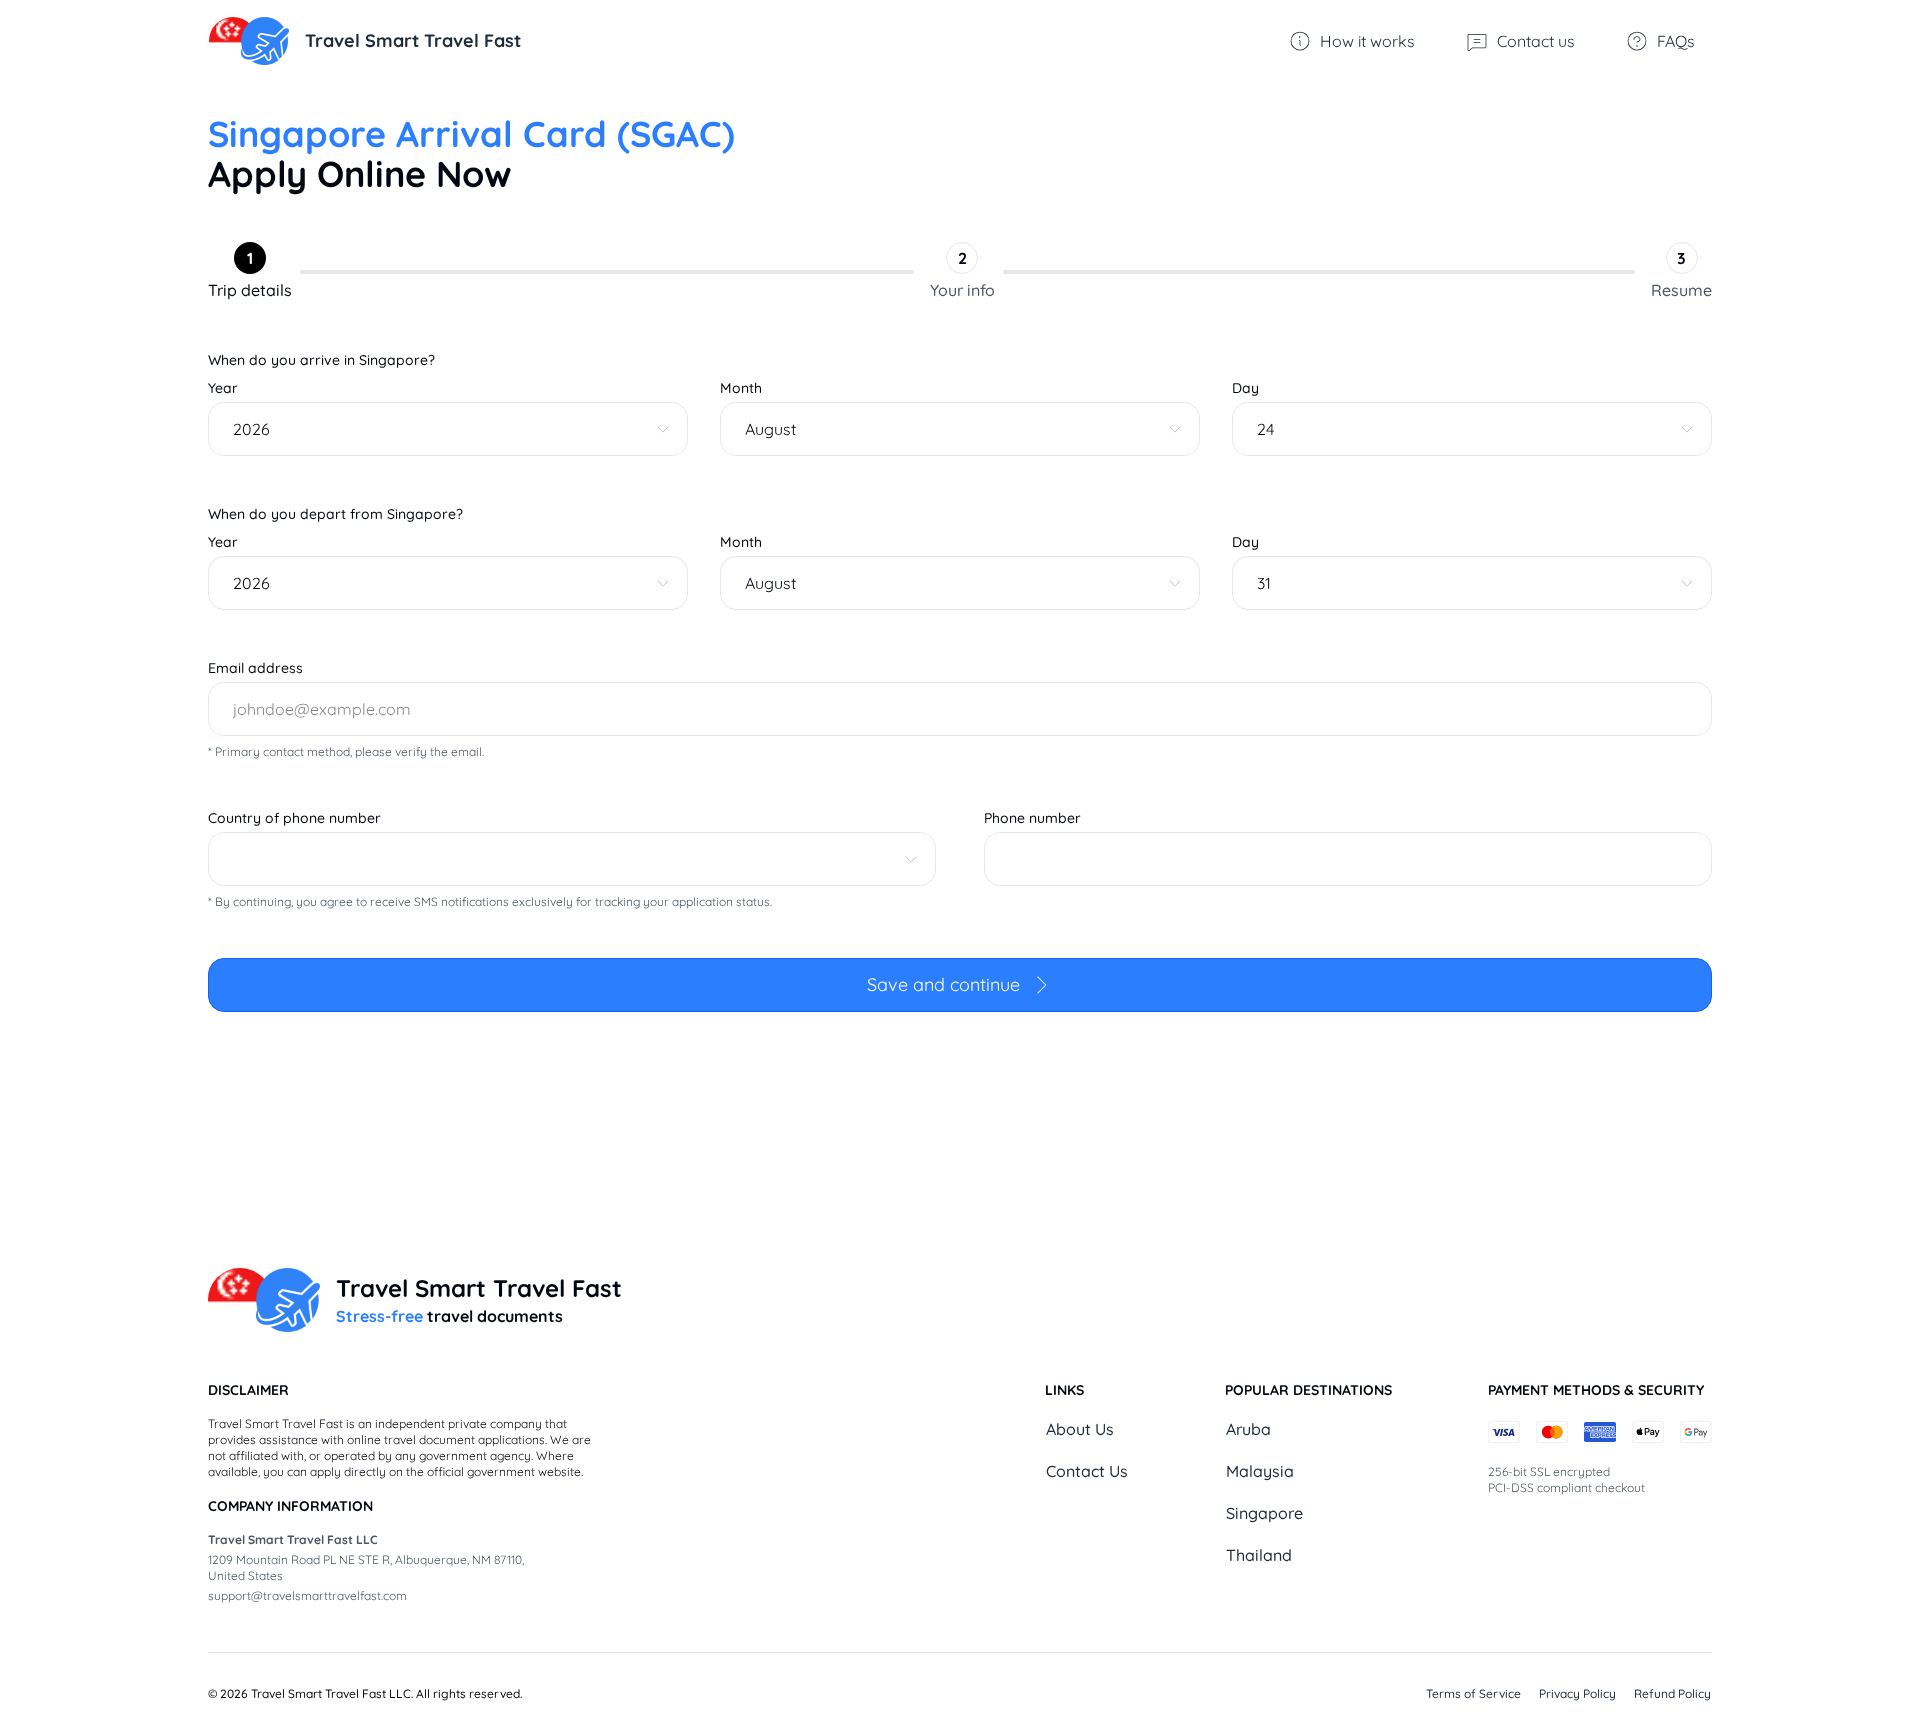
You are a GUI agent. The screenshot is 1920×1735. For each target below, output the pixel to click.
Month (741, 388)
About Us (1080, 1429)
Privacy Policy (1577, 1693)
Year (223, 388)
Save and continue (943, 984)
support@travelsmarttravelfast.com (307, 1595)
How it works (1367, 41)
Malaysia (1260, 1471)
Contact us (1536, 41)
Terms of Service (1473, 1693)
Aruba (1248, 1429)
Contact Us (1087, 1471)
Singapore (1264, 1513)
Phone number (1032, 818)
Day (1245, 388)
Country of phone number (294, 818)
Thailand (1259, 1555)
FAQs (1676, 41)
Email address (255, 668)
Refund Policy (1672, 1693)
